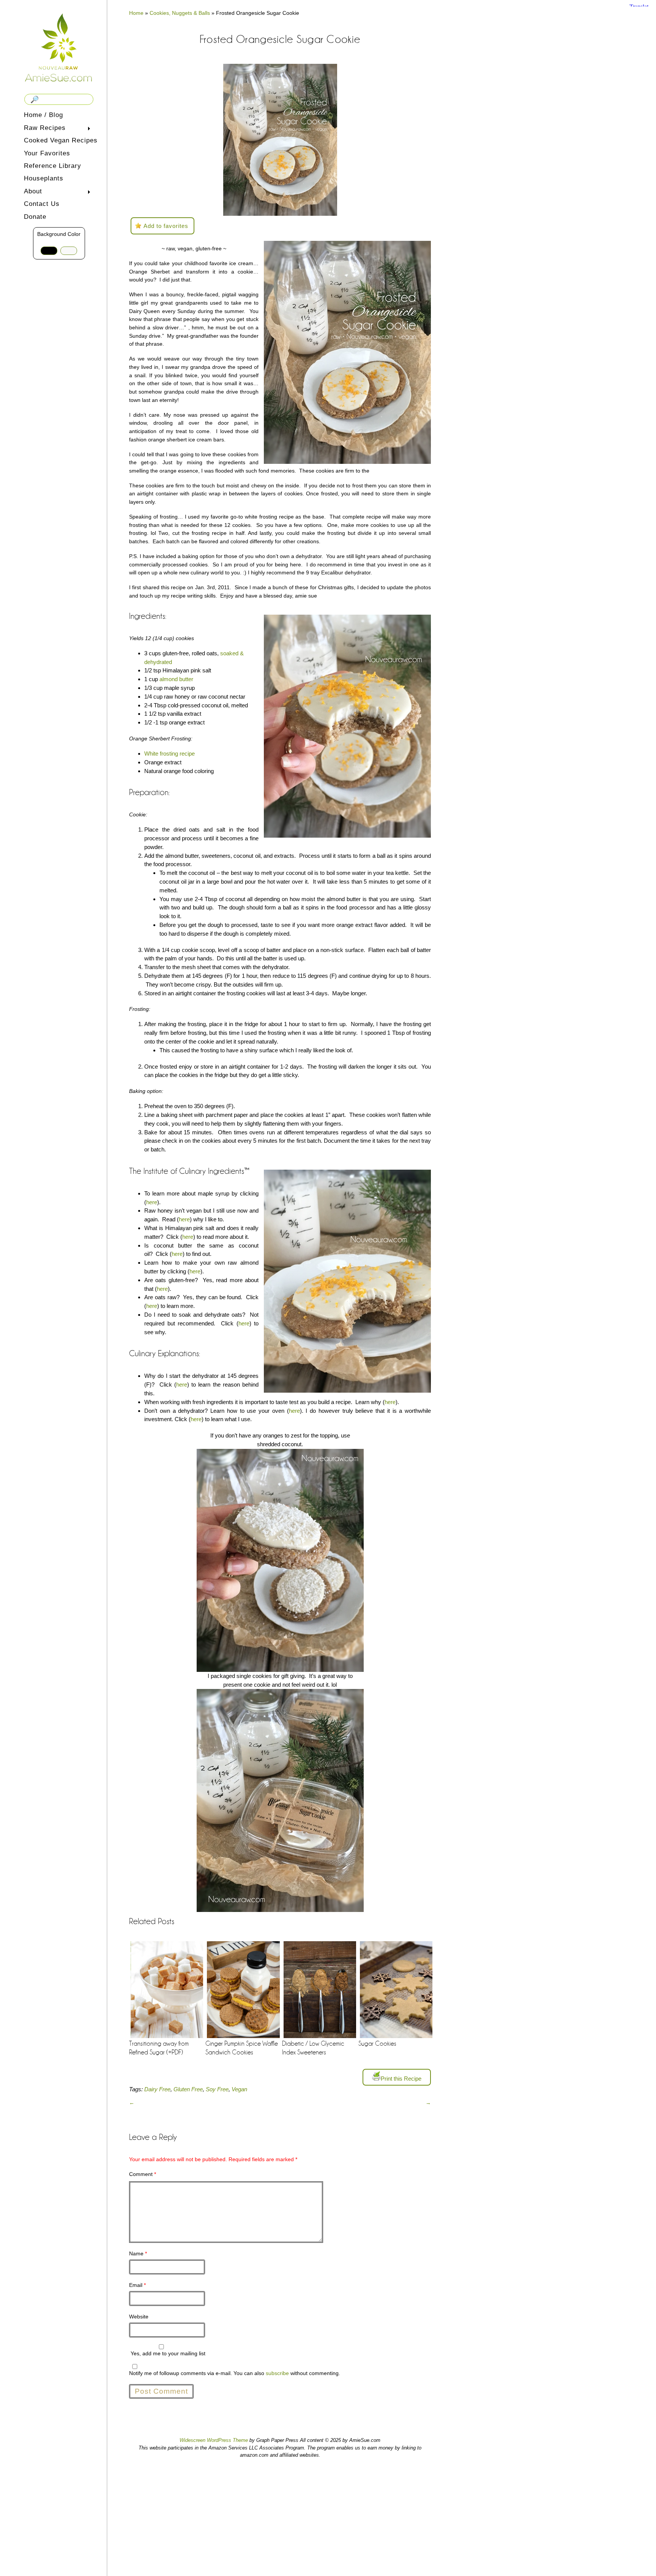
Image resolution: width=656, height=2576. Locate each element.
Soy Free (217, 2089)
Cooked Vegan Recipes (61, 140)
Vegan (239, 2089)
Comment (143, 2174)
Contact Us (42, 204)
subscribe (277, 2373)
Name (138, 2253)
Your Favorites (47, 153)
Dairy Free (157, 2089)
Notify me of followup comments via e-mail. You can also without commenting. (235, 2373)
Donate (35, 217)
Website (139, 2317)
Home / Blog (43, 115)
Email (137, 2285)
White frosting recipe (170, 754)
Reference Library (53, 166)
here (152, 1202)
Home (136, 13)
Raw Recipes (43, 129)
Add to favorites (166, 226)
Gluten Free (188, 2089)
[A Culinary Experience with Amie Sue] (59, 47)
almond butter (176, 679)
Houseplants (44, 178)
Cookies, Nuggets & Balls (180, 13)
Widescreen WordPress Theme (214, 2440)
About (32, 192)
